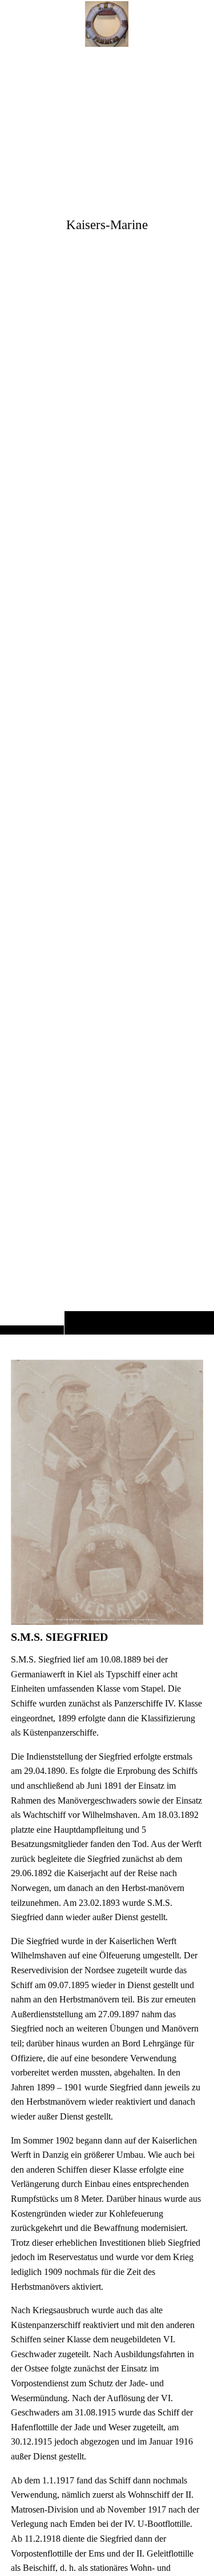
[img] (107, 690)
